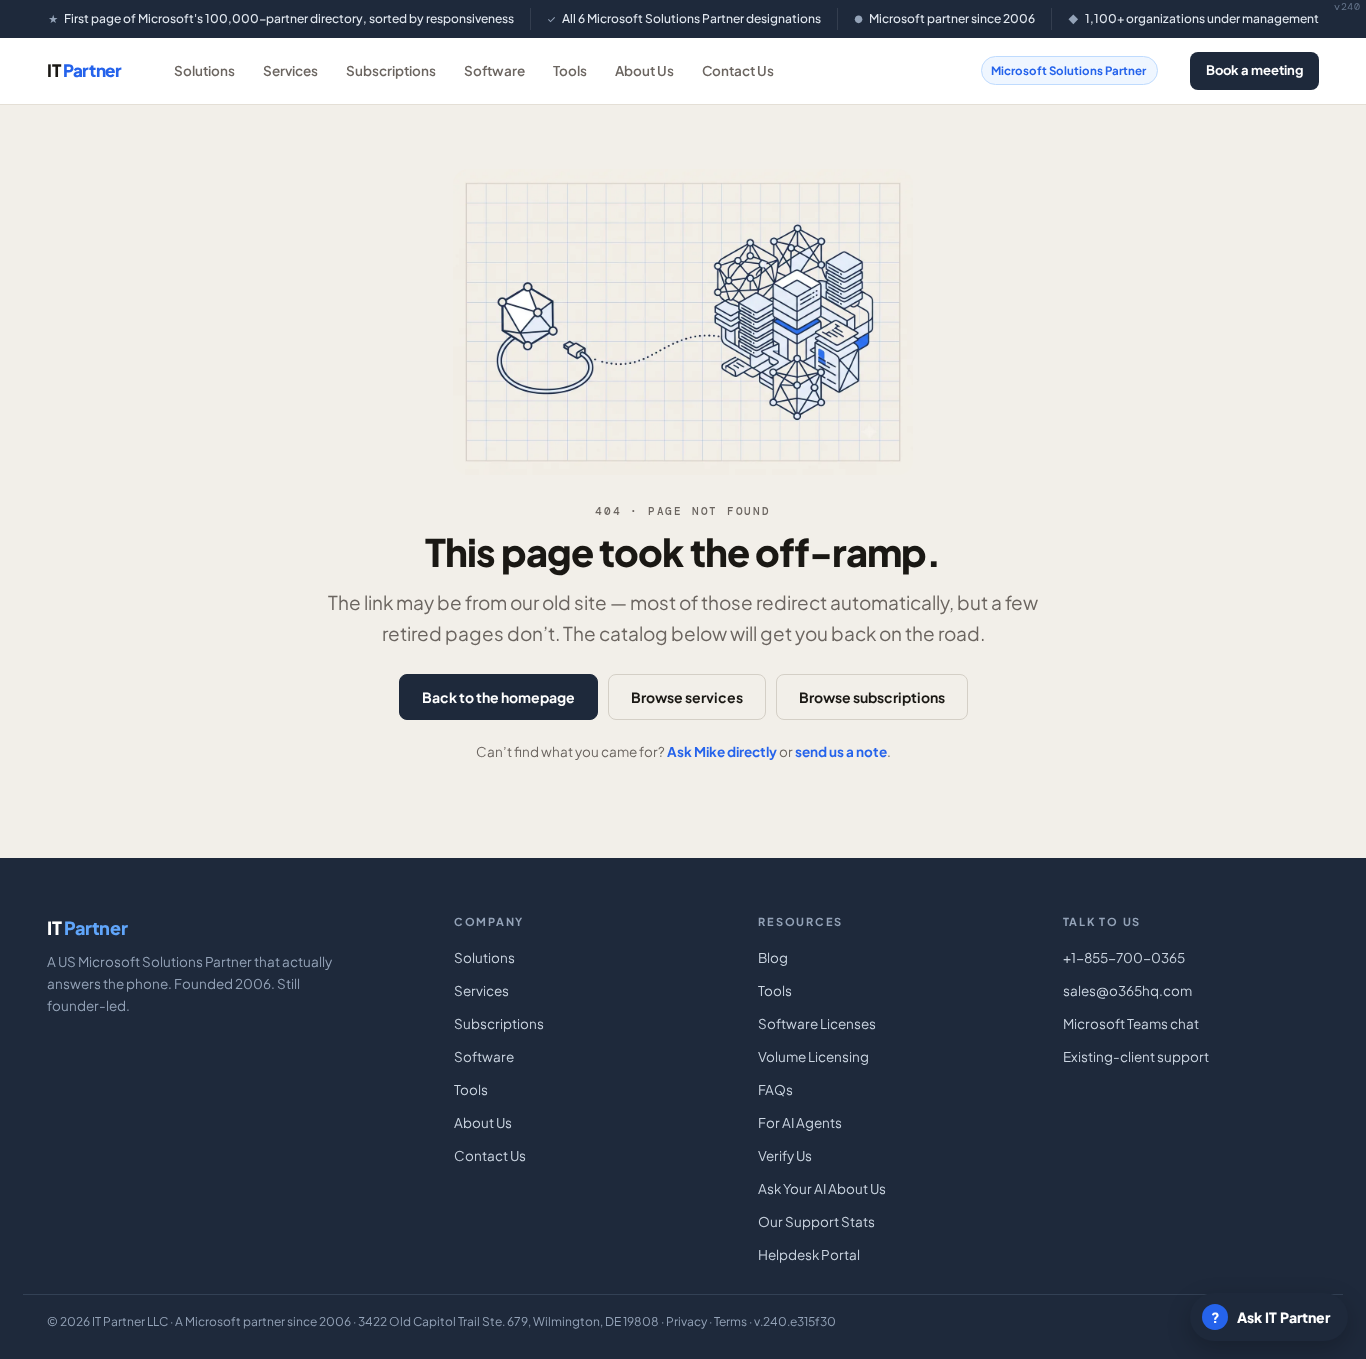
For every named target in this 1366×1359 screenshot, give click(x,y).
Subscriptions (391, 70)
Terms (730, 1321)
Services (290, 70)
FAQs (775, 1089)
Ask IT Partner (1271, 1317)
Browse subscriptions (872, 697)
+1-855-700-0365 (1124, 957)
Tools (570, 70)
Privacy (686, 1321)
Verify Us (785, 1155)
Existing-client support (1136, 1056)
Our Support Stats (816, 1221)
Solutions (204, 70)
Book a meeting (1254, 70)
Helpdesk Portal (809, 1254)
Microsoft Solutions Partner (1068, 70)
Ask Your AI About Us (822, 1188)
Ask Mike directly (722, 751)
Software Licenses (817, 1023)
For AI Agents (800, 1122)
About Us (644, 70)
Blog (773, 957)
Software (494, 70)
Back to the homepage (498, 697)
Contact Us (738, 70)
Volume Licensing (813, 1056)
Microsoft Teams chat (1131, 1023)
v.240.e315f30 (795, 1321)
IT (84, 70)
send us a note (841, 751)
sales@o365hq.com (1127, 990)
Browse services (687, 697)
